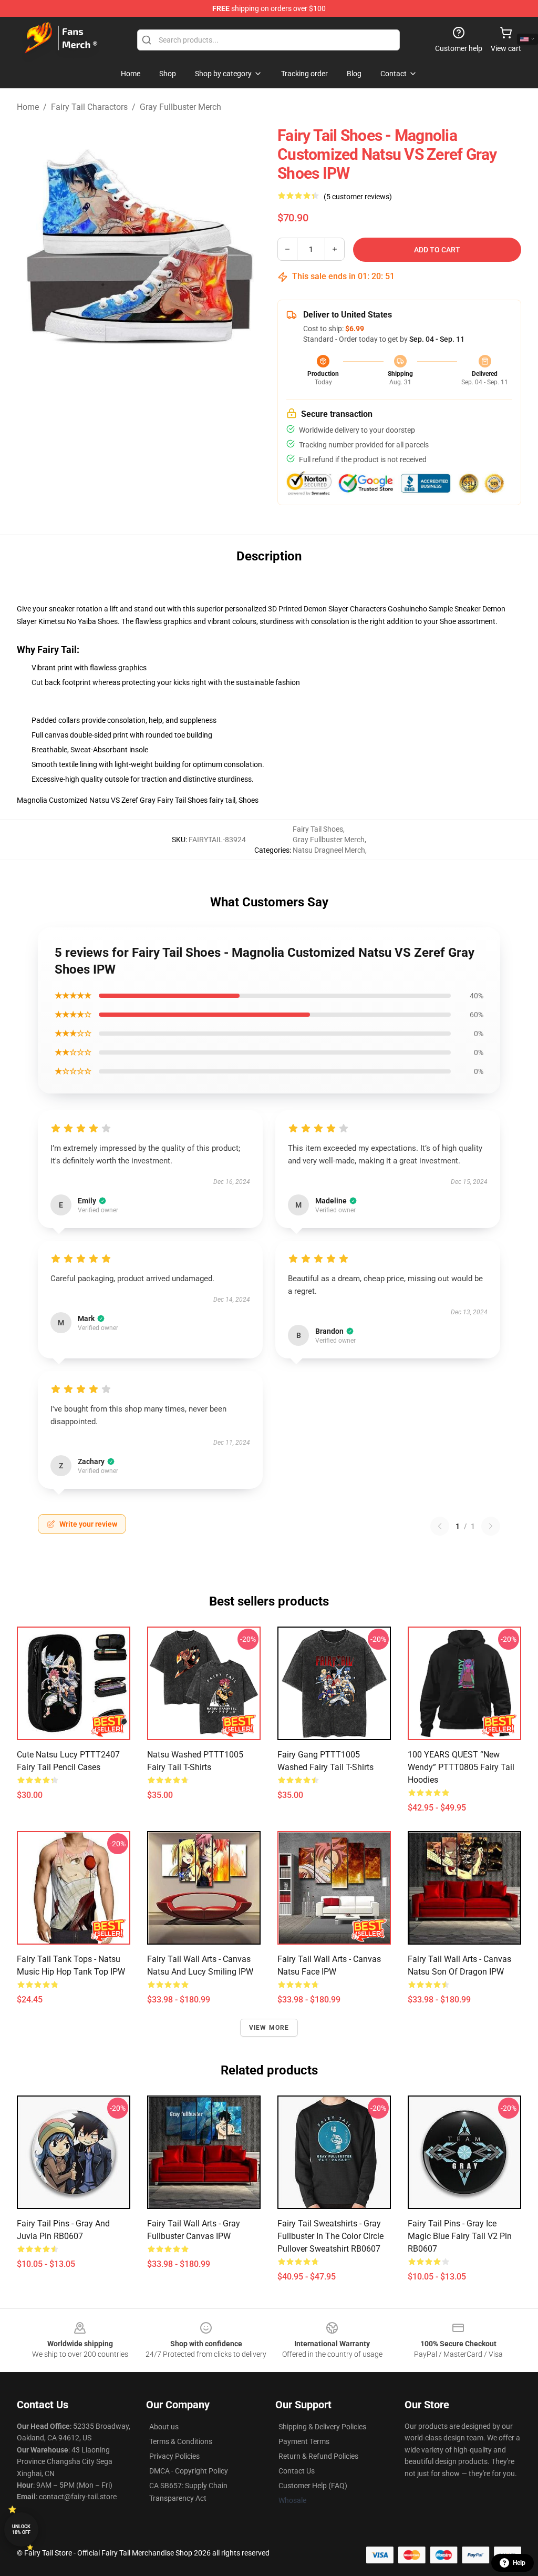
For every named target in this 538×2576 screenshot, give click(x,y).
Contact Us (297, 2471)
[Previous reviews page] (440, 1526)
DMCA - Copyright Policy (189, 2471)
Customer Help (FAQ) (313, 2486)
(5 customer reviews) (358, 197)
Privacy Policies (174, 2456)
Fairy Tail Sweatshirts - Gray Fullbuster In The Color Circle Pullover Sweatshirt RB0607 (330, 2236)
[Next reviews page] (491, 1526)
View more (269, 2028)
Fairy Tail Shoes (318, 829)
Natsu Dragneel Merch (329, 850)
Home (28, 107)
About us (164, 2427)
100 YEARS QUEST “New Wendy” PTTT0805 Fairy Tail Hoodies (461, 1767)
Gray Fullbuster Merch (180, 107)
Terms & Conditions (181, 2441)
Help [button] (519, 2563)
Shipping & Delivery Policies (322, 2427)
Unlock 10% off (21, 2529)
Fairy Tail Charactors (89, 107)
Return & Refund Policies (318, 2456)
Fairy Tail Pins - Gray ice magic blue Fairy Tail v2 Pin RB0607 (460, 2236)
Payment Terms (304, 2441)
